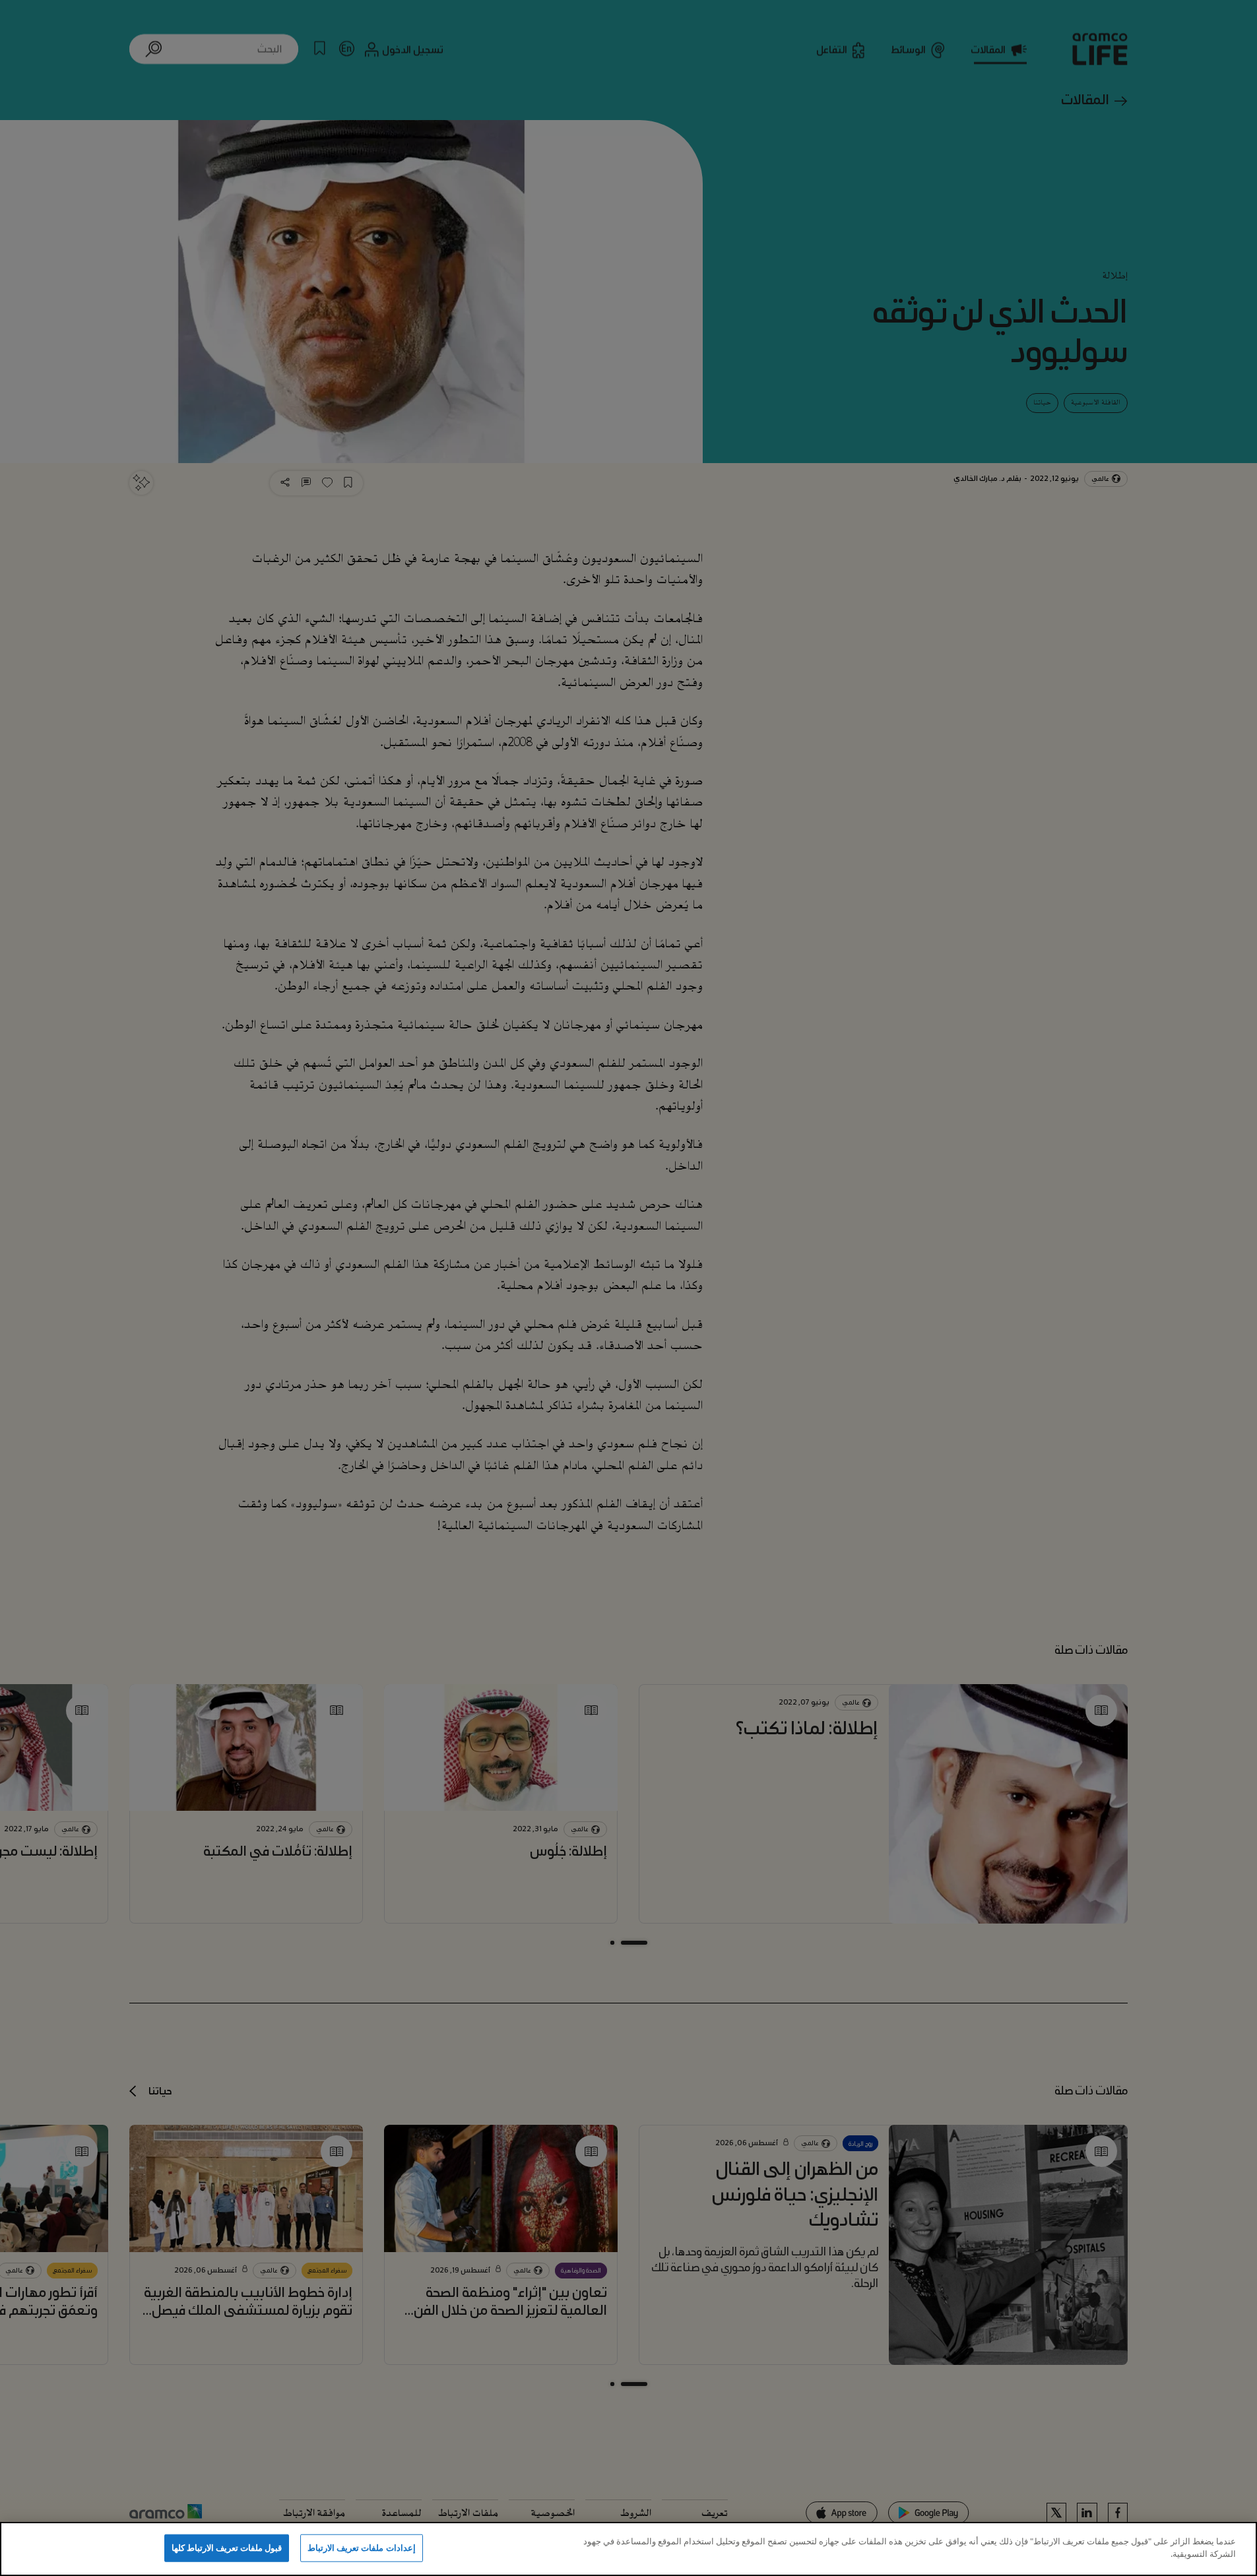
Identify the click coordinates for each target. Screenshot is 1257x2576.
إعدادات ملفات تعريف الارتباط (361, 2548)
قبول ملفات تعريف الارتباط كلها (227, 2548)
